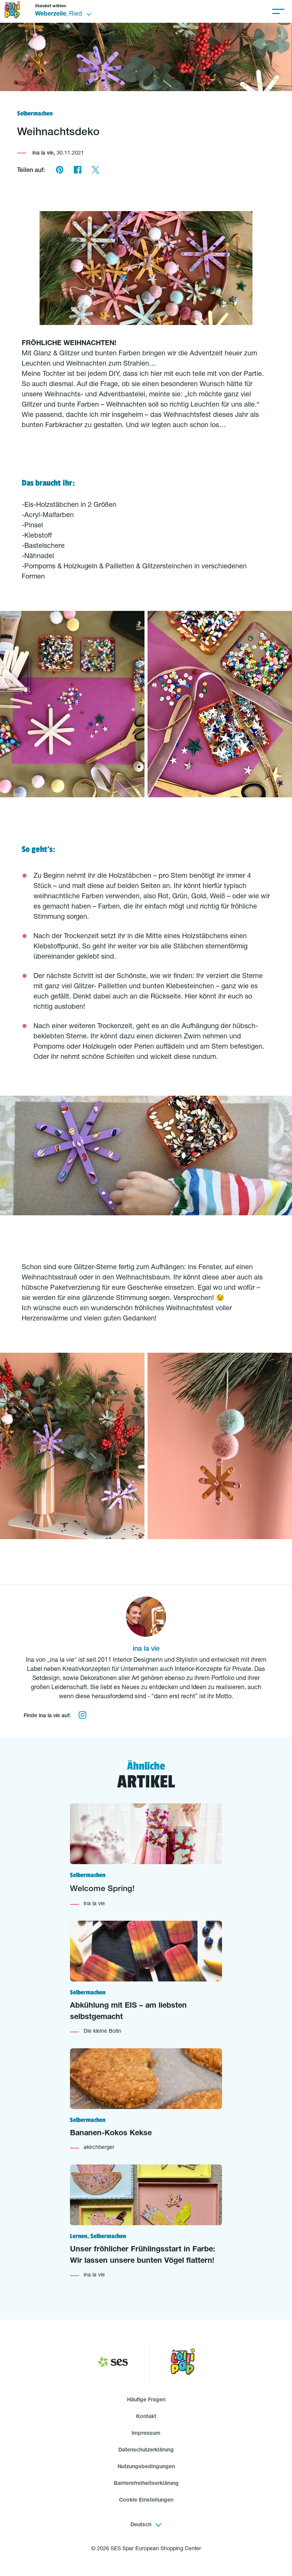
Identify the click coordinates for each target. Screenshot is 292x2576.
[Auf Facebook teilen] (77, 171)
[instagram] (82, 1716)
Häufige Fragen (146, 2400)
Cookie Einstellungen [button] (146, 2500)
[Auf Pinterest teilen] (60, 171)
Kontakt (146, 2417)
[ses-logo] (113, 2363)
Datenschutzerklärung (146, 2450)
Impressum (146, 2434)
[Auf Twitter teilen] (95, 171)
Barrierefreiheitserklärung (146, 2484)
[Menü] (278, 11)
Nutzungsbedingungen (146, 2467)
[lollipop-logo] (183, 2363)
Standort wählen (51, 6)
